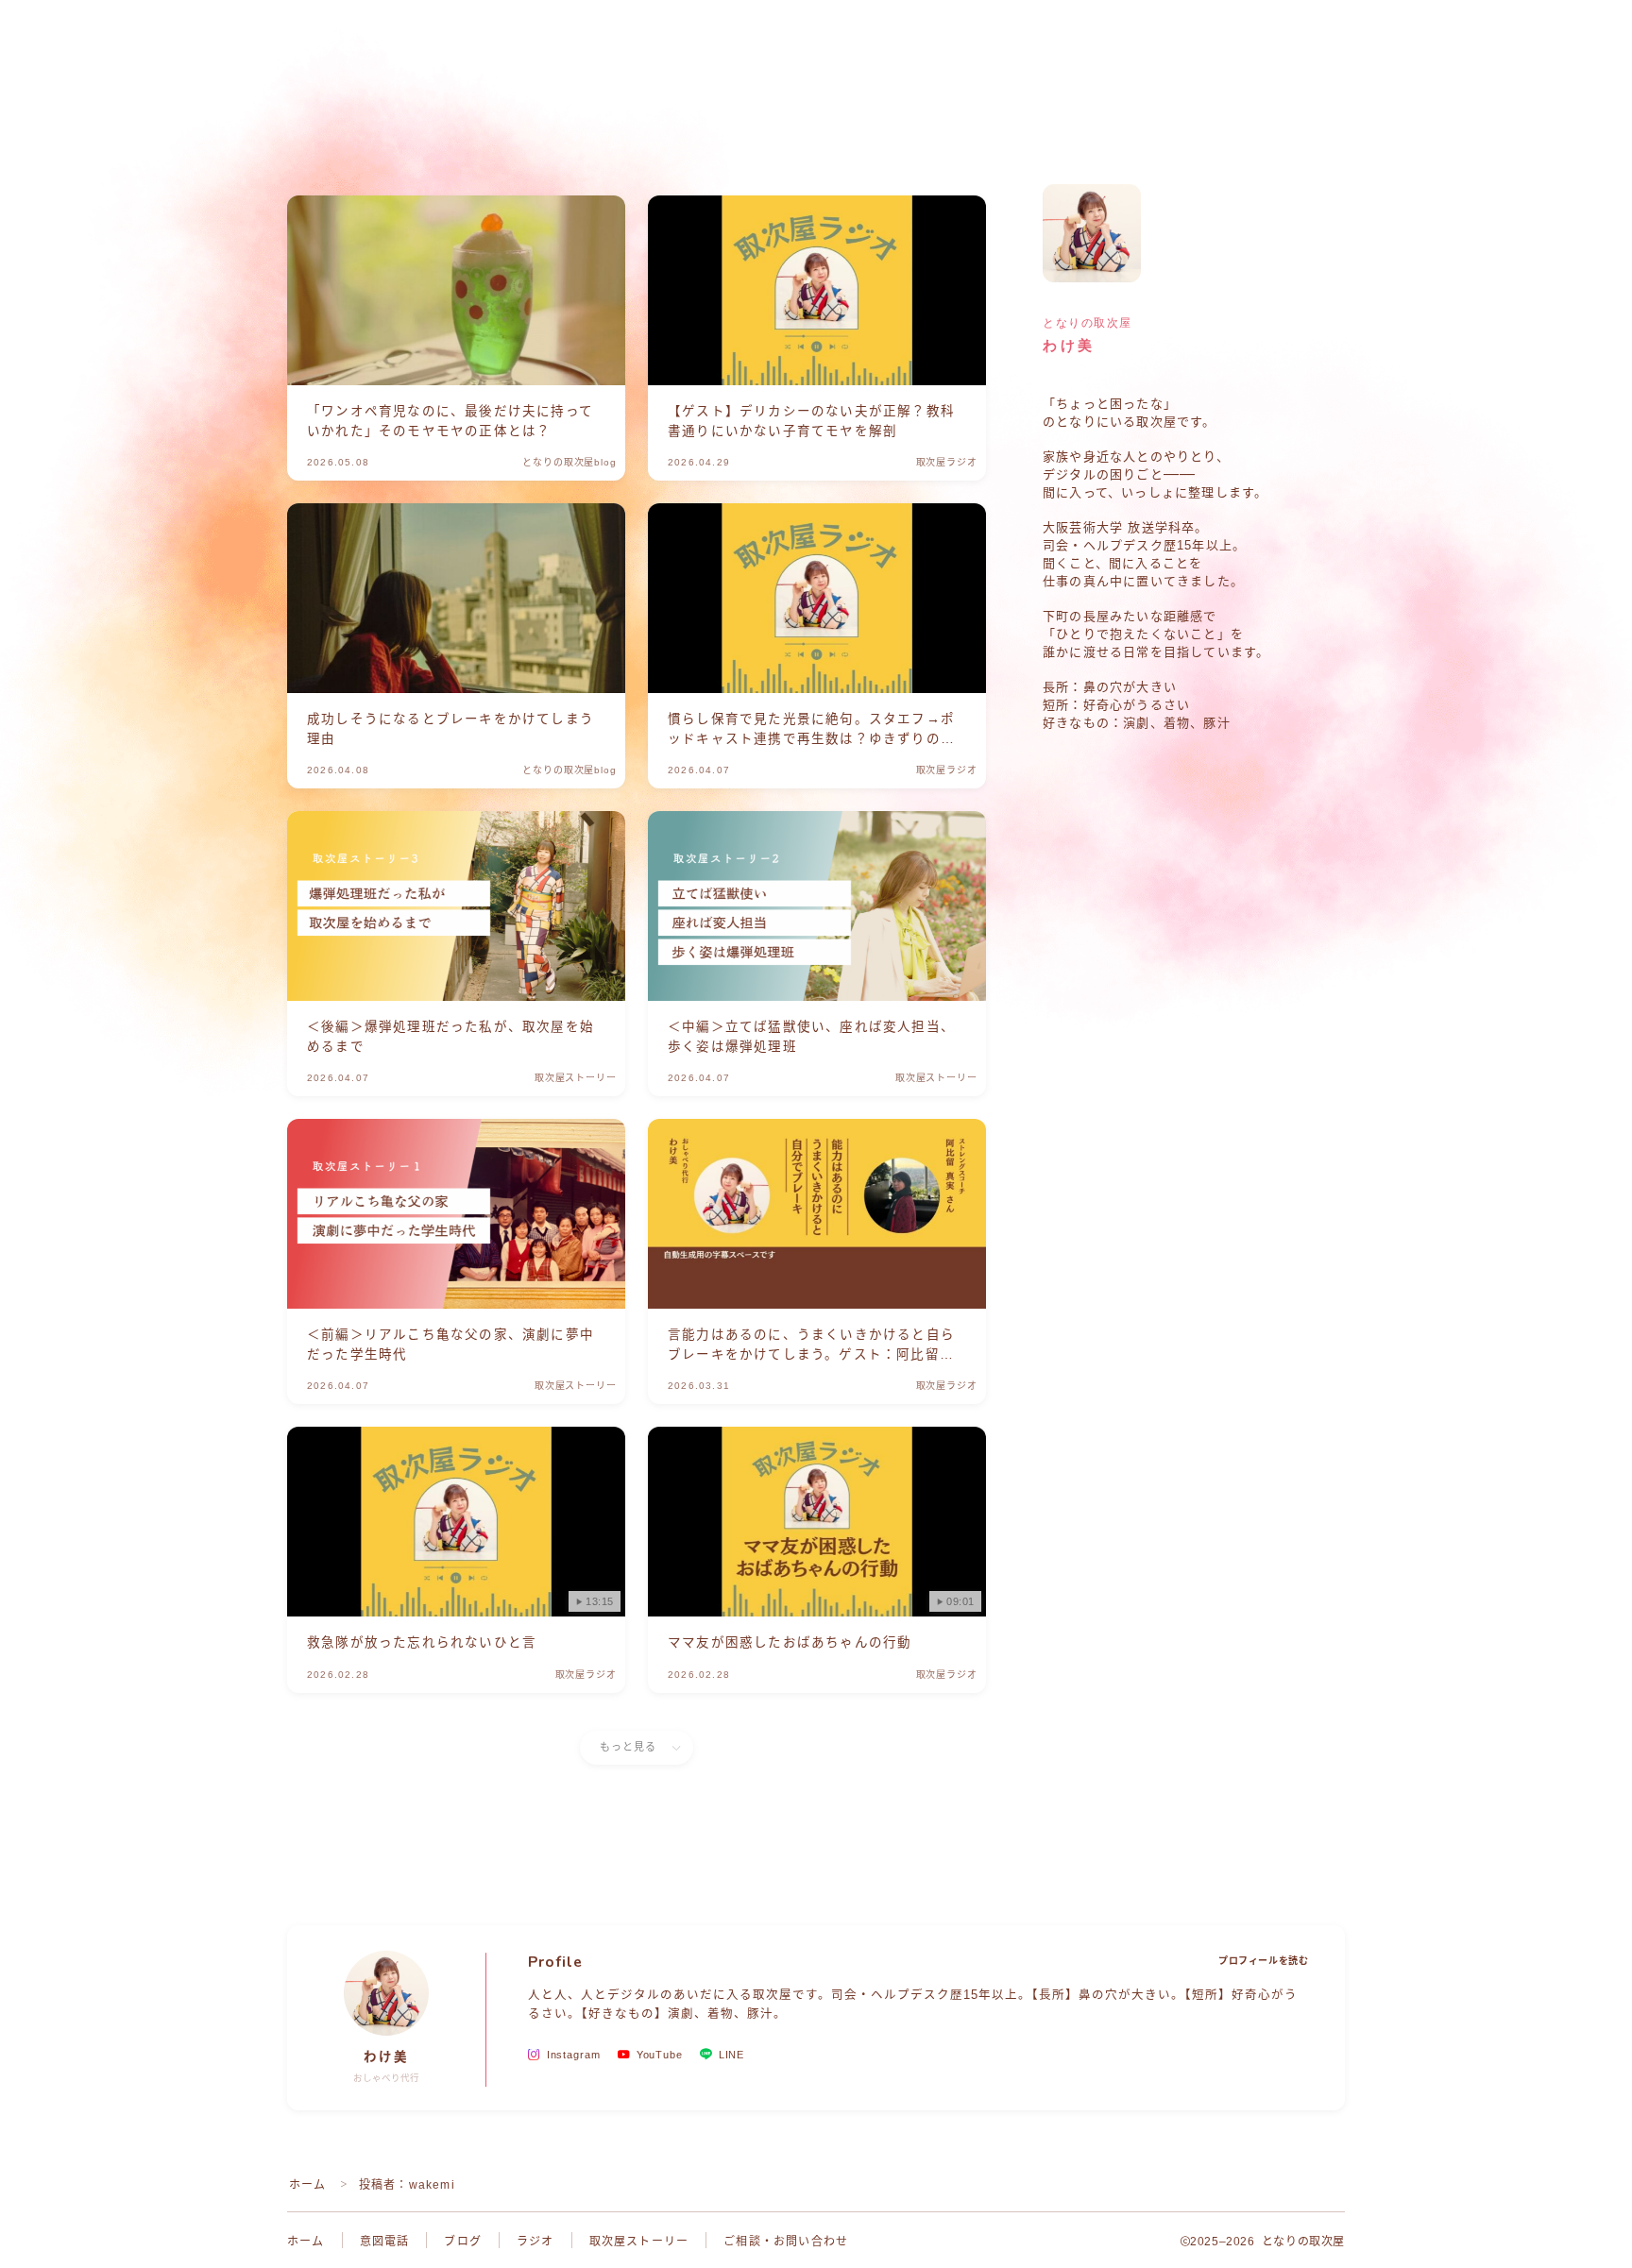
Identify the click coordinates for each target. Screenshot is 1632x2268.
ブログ (463, 2242)
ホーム (308, 2185)
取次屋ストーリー (639, 2242)
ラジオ (535, 2242)
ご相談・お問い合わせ (786, 2242)
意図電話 (385, 2242)
